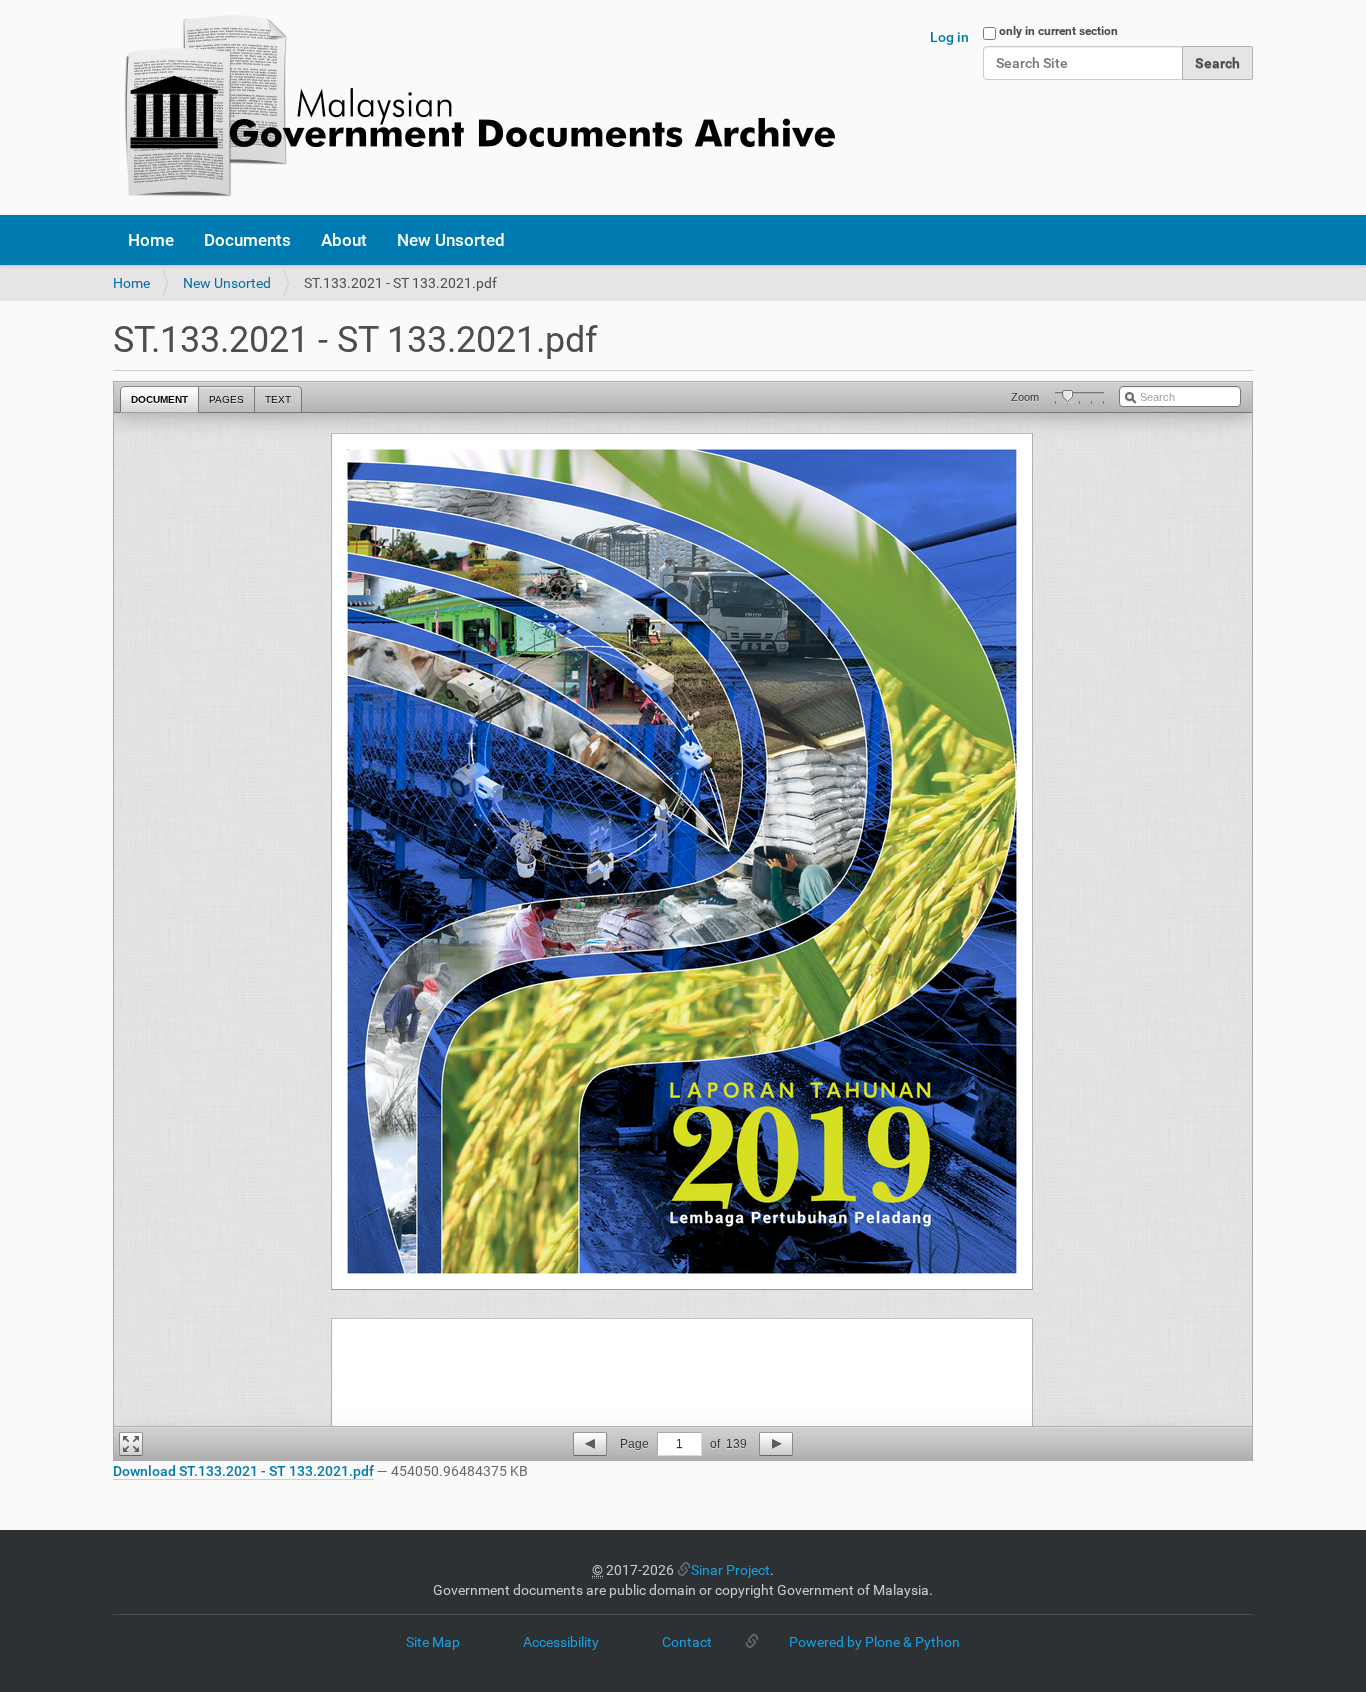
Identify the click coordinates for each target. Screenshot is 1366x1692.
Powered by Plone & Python (874, 1642)
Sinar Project (730, 1570)
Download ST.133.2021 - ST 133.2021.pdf (243, 1471)
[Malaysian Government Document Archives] (474, 107)
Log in (949, 37)
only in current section (1058, 31)
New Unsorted (451, 240)
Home (151, 240)
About (344, 240)
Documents (247, 240)
